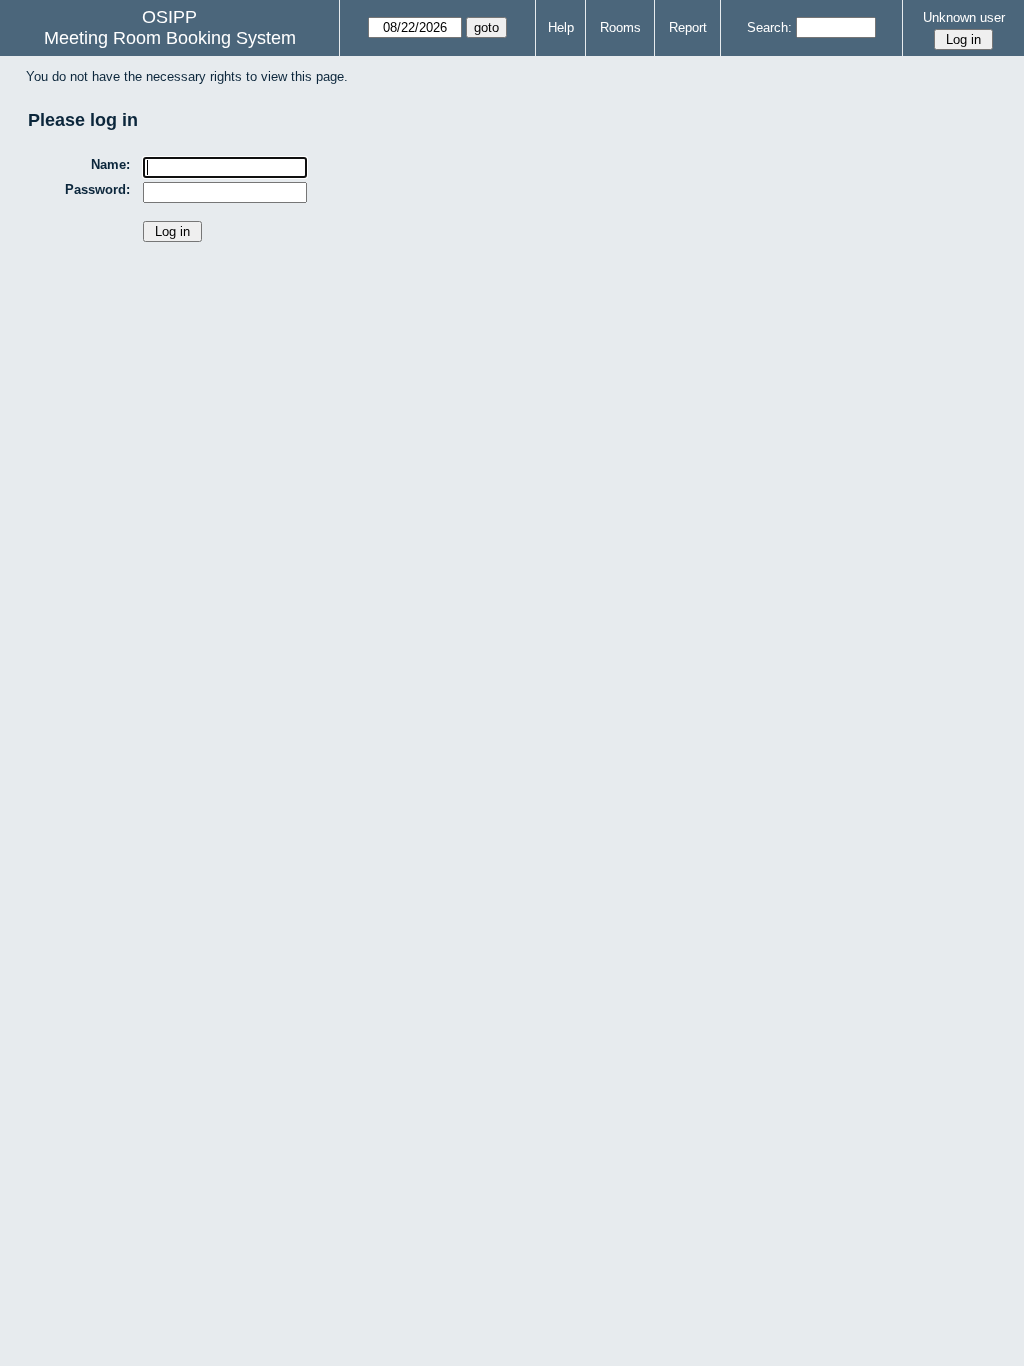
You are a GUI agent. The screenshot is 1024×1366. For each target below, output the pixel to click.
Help (561, 27)
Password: (97, 189)
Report (688, 27)
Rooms (620, 27)
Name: (110, 164)
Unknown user (964, 17)
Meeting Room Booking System (170, 38)
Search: (769, 27)
